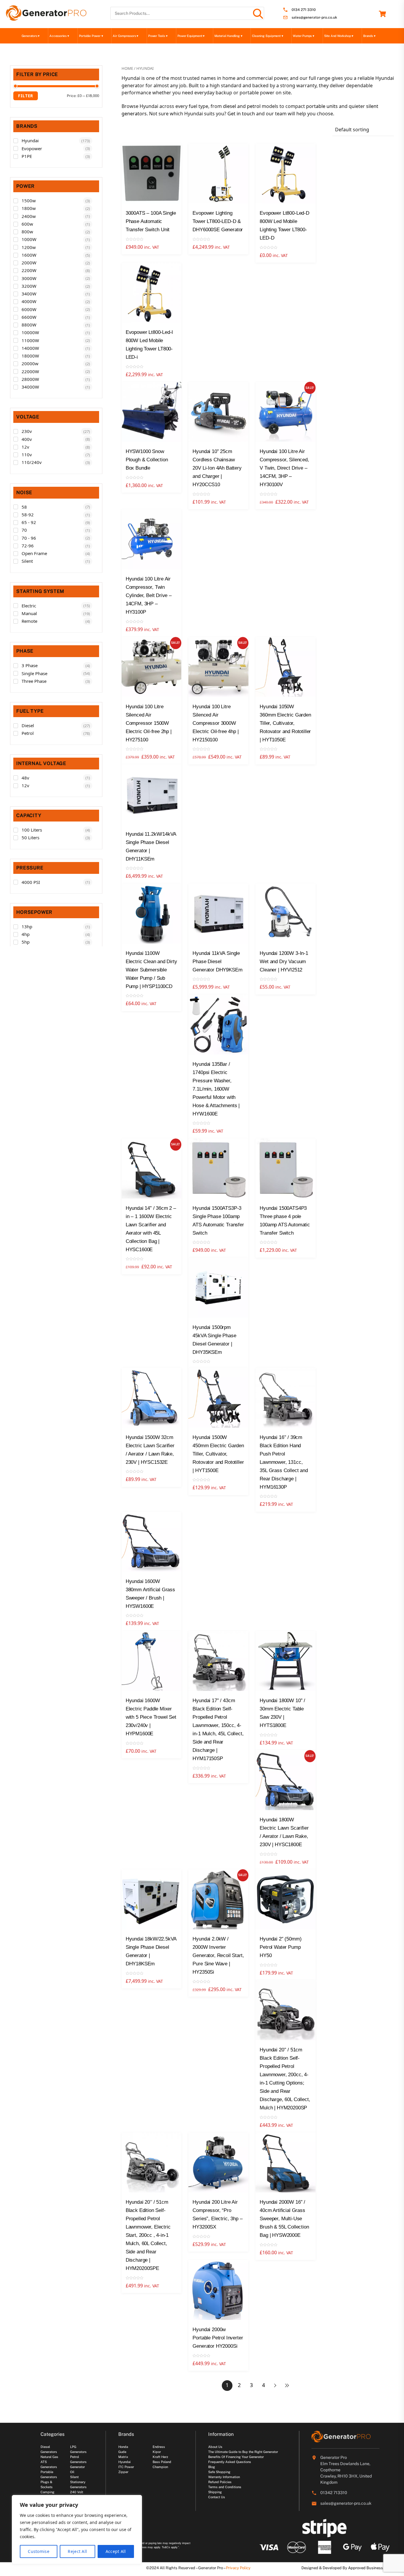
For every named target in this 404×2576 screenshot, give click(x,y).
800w (27, 232)
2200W (29, 270)
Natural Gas (49, 2457)
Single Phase (34, 673)
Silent (27, 561)
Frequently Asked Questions (230, 2462)
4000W (29, 301)
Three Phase (34, 681)
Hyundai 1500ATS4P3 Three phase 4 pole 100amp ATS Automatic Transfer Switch (285, 1221)
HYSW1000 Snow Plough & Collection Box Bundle (147, 460)
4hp (26, 934)
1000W (29, 239)
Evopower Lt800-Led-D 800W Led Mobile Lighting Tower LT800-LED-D (285, 225)
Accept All (116, 2551)
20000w (30, 363)
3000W (29, 278)
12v (25, 447)
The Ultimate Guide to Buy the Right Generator (243, 2452)
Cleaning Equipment (268, 36)
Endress (159, 2447)
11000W (30, 340)
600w (27, 224)
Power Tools (158, 36)
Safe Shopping (219, 2472)
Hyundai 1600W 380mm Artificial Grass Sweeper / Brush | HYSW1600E (150, 1594)
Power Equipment (191, 36)
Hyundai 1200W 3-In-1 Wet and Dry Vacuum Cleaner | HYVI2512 (284, 962)
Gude (122, 2452)
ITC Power (126, 2467)
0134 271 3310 (304, 10)
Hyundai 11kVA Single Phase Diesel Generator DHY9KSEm (217, 962)
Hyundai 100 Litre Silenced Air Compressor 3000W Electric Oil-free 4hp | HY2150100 (215, 723)
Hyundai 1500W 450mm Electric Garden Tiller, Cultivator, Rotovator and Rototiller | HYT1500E (218, 1454)
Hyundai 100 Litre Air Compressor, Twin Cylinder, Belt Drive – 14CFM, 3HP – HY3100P (149, 595)
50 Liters (30, 837)
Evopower (32, 148)
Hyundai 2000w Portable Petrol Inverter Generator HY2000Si (218, 2338)
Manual (29, 613)
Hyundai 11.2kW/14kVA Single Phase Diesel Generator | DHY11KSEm (151, 846)
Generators (31, 36)
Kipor (157, 2452)
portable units (322, 106)
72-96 (28, 546)
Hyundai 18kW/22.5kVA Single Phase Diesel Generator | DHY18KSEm (151, 1951)
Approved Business (366, 2568)
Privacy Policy (238, 2568)
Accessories (59, 36)
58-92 (28, 515)
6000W (29, 309)
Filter (26, 96)
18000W (30, 356)
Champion (160, 2467)
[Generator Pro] (46, 18)
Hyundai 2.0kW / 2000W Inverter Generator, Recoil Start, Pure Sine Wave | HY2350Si (218, 1955)
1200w (29, 247)
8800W (29, 325)
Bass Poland (162, 2462)
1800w (29, 208)
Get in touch (241, 114)
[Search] (258, 13)
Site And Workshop (339, 36)
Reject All (77, 2551)
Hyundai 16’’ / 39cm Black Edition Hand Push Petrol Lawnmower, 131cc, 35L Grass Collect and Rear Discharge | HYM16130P (284, 1462)
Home (127, 68)
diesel (230, 106)
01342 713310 (334, 2493)
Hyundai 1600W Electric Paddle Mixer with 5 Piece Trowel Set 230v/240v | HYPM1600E (151, 1717)
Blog (212, 2467)
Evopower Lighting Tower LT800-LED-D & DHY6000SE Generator (218, 221)
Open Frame (34, 553)
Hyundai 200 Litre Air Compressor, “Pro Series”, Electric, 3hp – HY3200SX (217, 2214)
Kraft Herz (160, 2457)
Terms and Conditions (225, 2487)
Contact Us (217, 2497)
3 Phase (30, 665)
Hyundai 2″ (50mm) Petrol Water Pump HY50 (281, 1947)
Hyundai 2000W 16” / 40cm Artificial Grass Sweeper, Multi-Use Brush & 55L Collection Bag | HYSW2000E (284, 2219)
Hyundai (30, 140)
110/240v (32, 462)
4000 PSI (31, 882)
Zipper (123, 2472)
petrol (254, 106)
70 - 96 (29, 538)
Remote (29, 621)
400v (27, 439)
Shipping (215, 2492)
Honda (123, 2447)
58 (24, 507)
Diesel (28, 725)
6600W (29, 317)
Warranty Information (224, 2477)
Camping (47, 2492)
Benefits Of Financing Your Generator (236, 2457)
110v (27, 455)
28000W (30, 379)
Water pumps (303, 36)
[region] (77, 2530)
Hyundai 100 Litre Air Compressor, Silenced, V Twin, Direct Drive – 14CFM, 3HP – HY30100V (284, 468)
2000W (29, 263)
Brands (369, 36)
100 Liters (32, 830)
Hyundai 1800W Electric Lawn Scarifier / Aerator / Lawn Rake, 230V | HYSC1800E (284, 1832)
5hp (26, 942)
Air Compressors (126, 36)
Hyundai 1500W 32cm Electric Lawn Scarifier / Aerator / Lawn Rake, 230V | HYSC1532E (150, 1450)
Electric (29, 606)
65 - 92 (29, 522)
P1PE (27, 156)
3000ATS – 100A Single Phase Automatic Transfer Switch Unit (151, 221)
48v (25, 778)
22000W (30, 371)
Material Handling (228, 36)
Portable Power (91, 36)
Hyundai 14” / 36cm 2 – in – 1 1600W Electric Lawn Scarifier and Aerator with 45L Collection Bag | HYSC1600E (151, 1229)
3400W (29, 294)
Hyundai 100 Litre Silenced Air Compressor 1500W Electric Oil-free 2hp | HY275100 (149, 723)
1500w (29, 200)
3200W (29, 286)
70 (24, 530)
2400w (29, 216)
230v (27, 431)
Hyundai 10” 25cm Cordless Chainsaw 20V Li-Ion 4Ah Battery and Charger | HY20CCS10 (217, 468)
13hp (27, 926)
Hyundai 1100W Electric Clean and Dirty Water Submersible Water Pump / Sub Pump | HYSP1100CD (151, 970)
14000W (30, 348)
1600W (29, 255)
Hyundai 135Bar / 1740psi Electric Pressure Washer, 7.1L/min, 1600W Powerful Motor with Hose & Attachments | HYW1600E (216, 1089)
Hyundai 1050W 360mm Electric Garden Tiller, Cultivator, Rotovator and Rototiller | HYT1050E (285, 723)
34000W (30, 387)
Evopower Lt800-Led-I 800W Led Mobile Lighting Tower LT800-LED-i (150, 345)
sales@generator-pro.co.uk (314, 18)
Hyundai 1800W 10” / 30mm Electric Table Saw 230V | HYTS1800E (282, 1713)
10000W (30, 332)
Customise (39, 2551)
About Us (215, 2447)
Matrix (123, 2457)
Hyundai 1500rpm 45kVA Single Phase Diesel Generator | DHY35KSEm (214, 1340)
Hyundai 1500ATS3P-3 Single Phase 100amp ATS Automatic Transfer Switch (218, 1221)
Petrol (28, 733)
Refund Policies (220, 2482)
